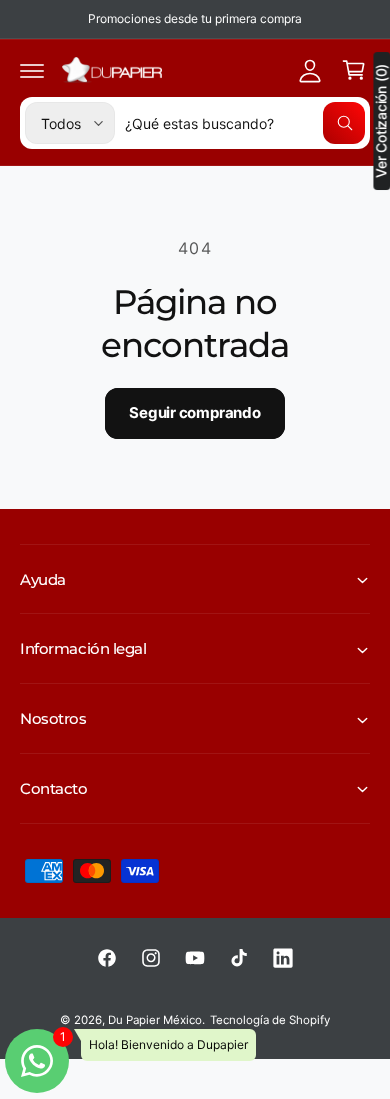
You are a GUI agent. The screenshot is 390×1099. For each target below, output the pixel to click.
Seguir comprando (194, 412)
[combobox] (245, 123)
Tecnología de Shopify (270, 1020)
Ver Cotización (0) (381, 121)
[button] (32, 70)
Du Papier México (155, 1020)
